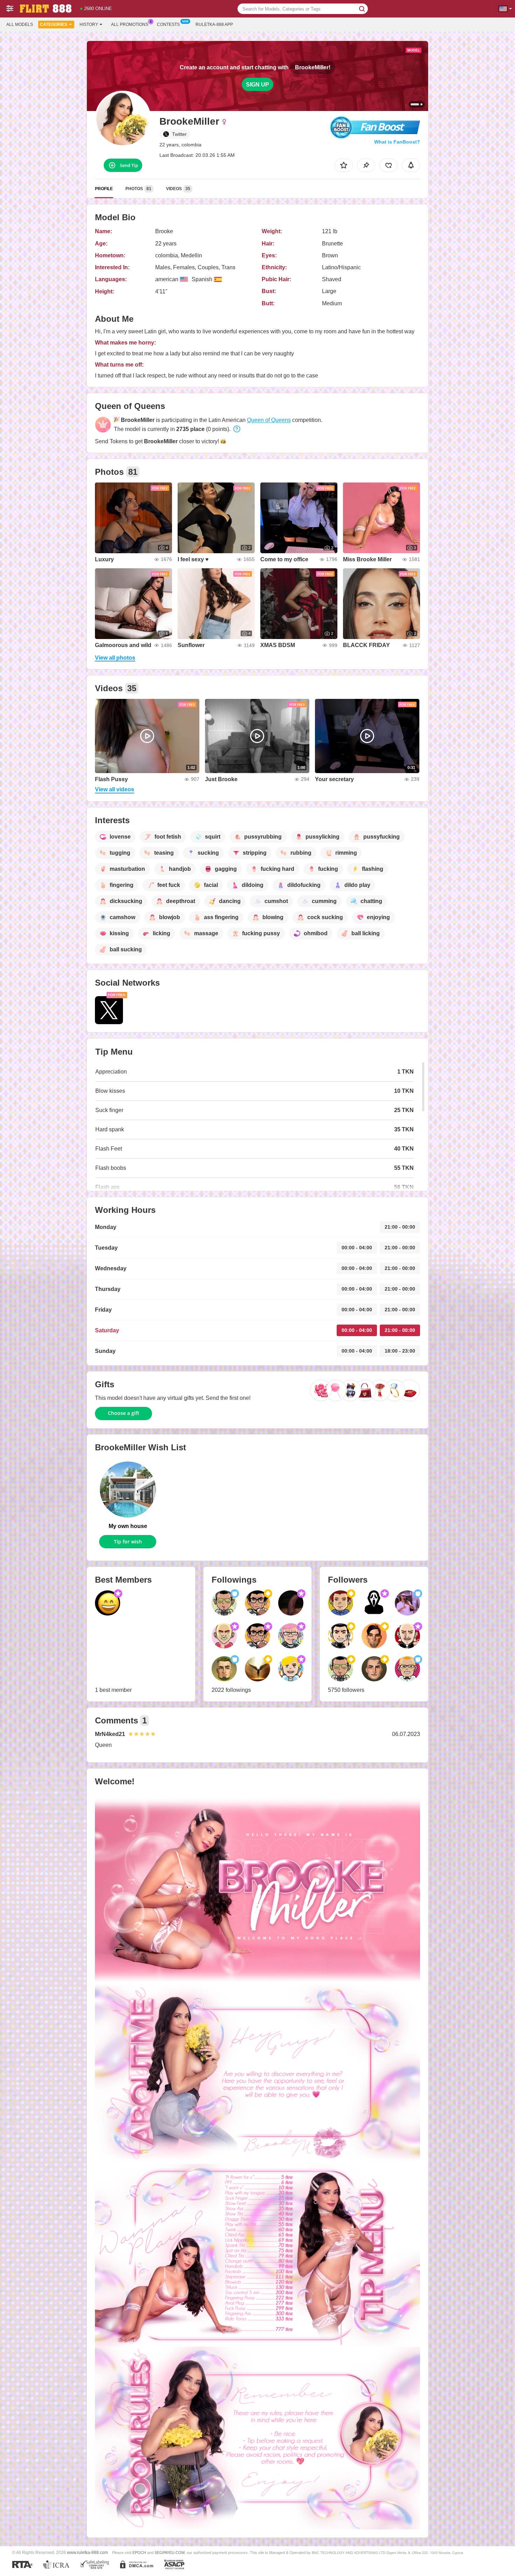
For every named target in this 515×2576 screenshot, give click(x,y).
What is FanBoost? (397, 142)
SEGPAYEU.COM (170, 2553)
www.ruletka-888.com (87, 2552)
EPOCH (139, 2553)
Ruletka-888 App (214, 25)
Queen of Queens (269, 420)
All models (20, 25)
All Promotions (130, 25)
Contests (168, 25)
